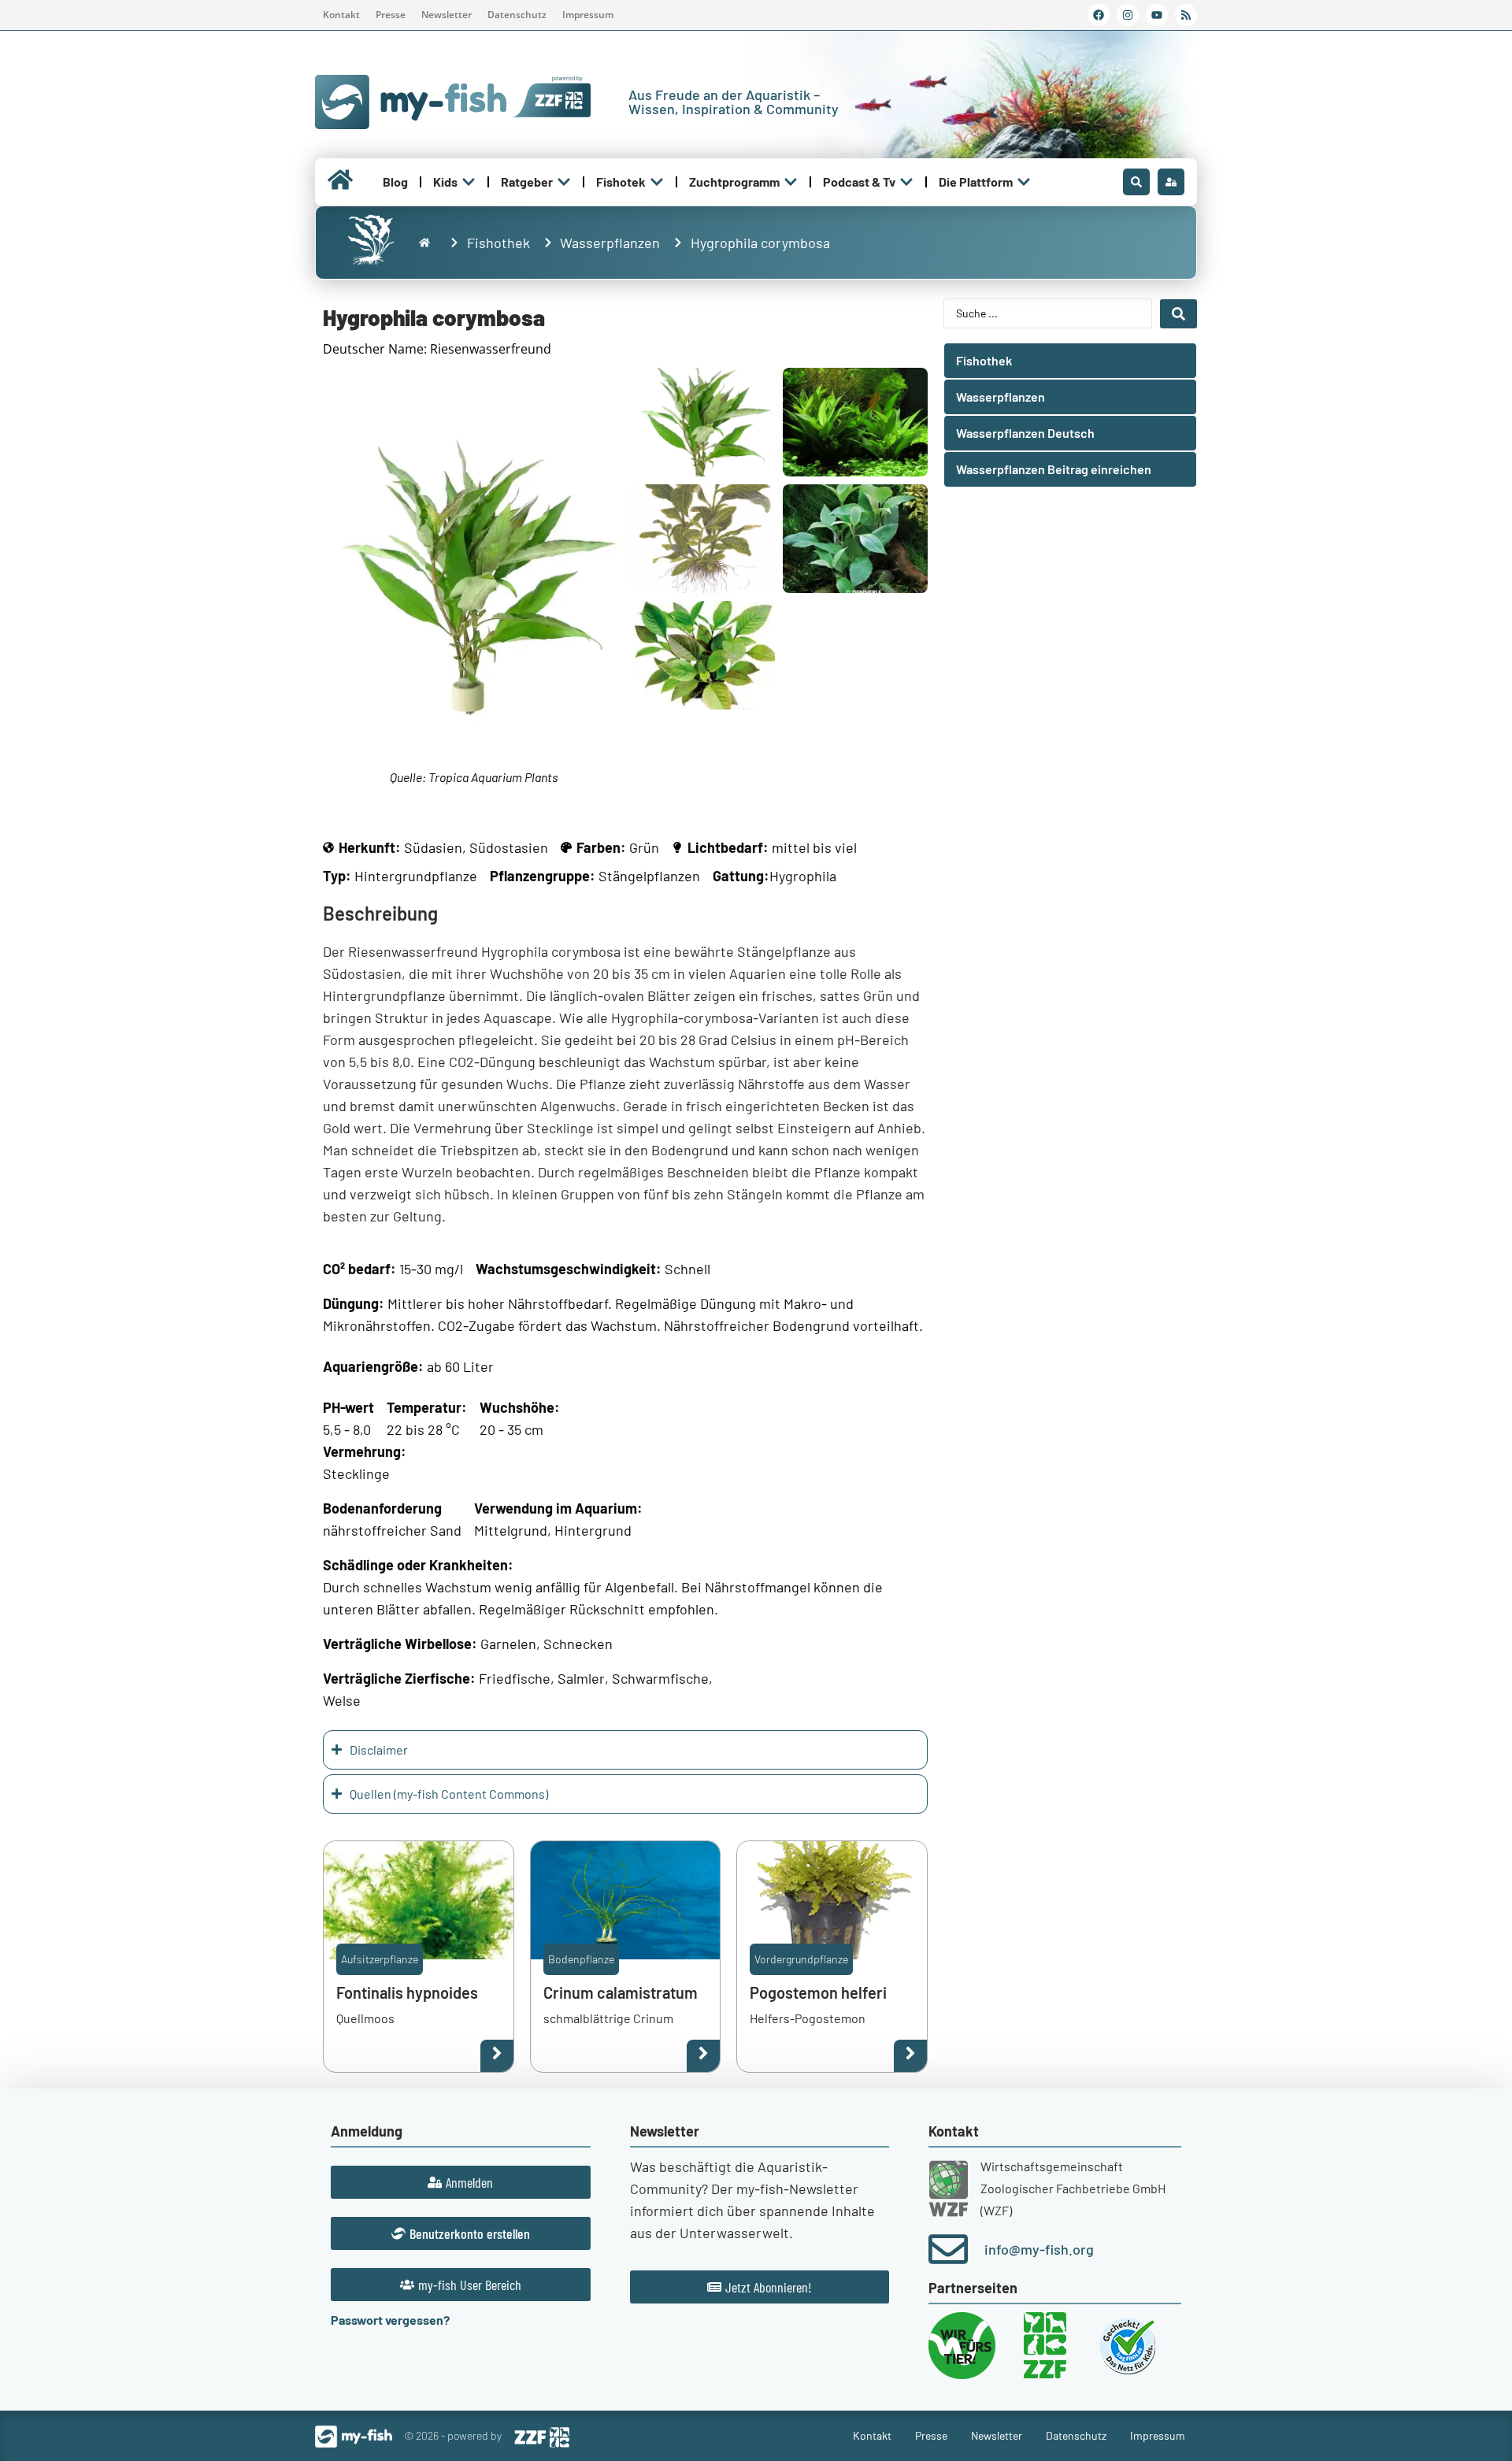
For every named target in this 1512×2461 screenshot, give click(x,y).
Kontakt (341, 15)
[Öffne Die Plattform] (1024, 182)
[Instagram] (1128, 15)
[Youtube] (1157, 15)
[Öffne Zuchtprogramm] (791, 182)
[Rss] (1186, 15)
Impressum (588, 15)
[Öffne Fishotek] (657, 182)
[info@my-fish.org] (948, 2249)
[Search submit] (1178, 314)
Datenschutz (517, 15)
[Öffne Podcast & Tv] (906, 182)
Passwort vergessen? (390, 2320)
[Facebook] (1099, 15)
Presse (391, 15)
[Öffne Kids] (469, 182)
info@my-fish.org (1039, 2249)
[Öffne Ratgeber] (564, 182)
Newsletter (447, 15)
